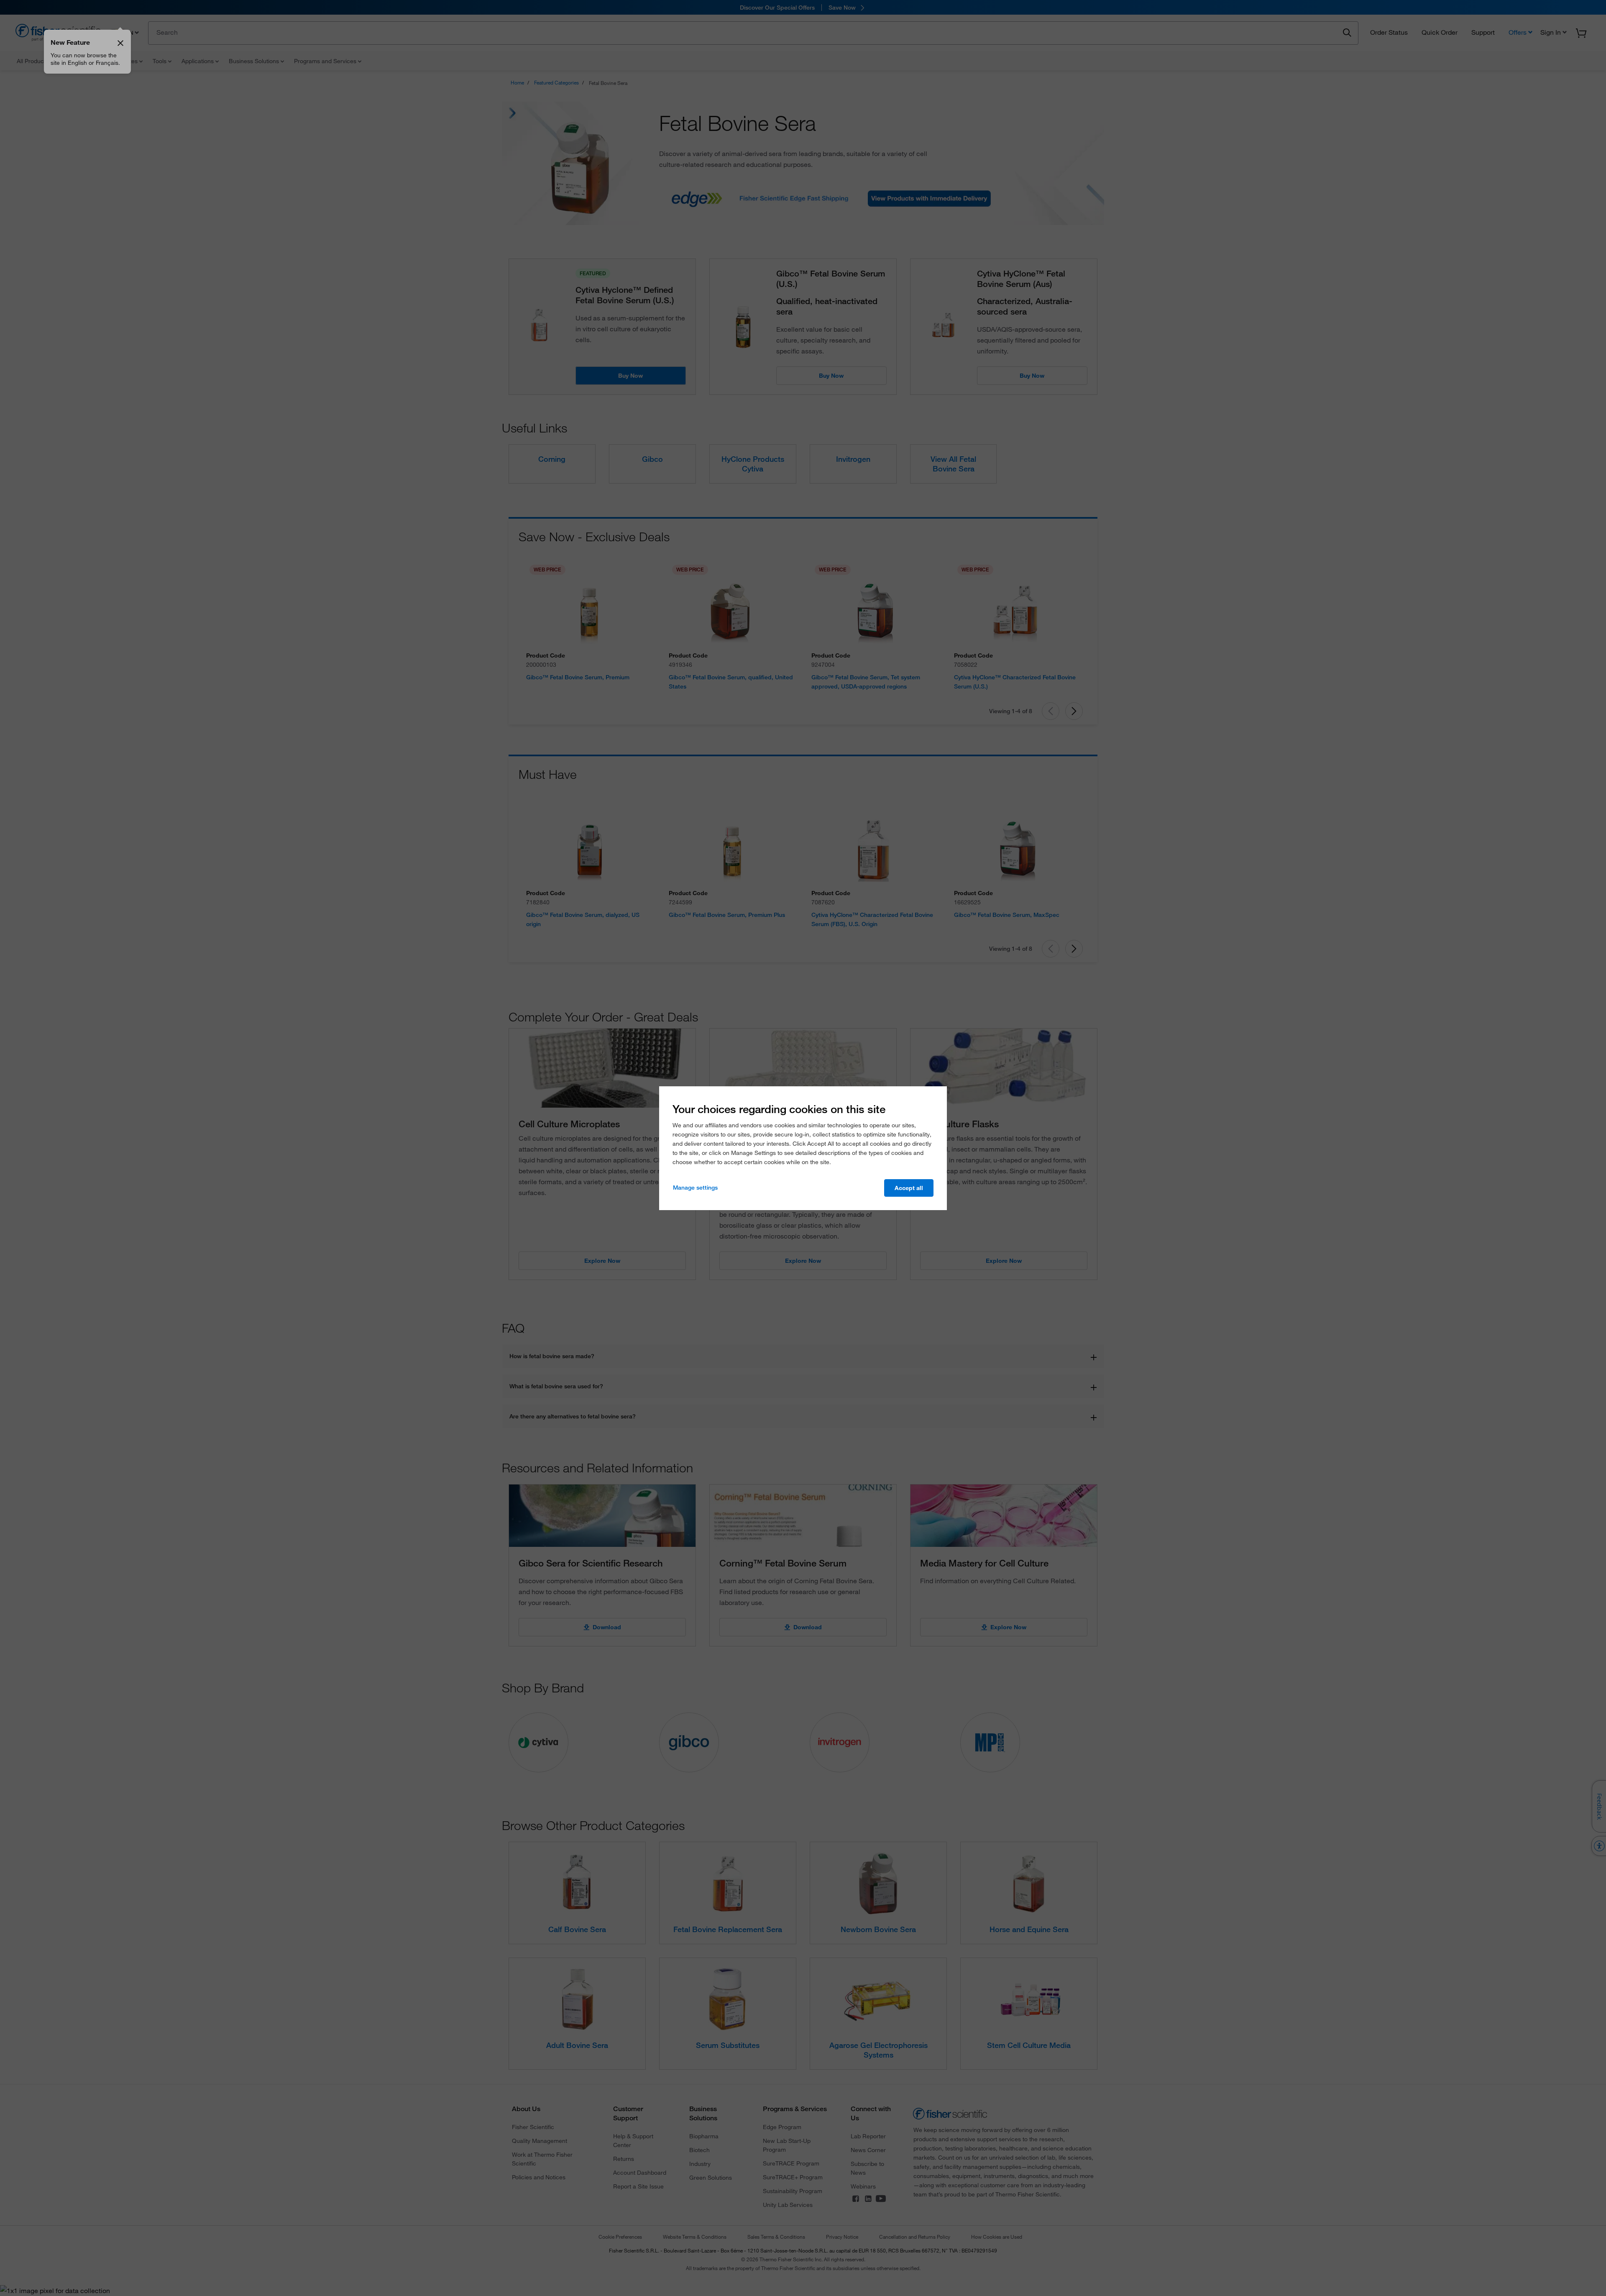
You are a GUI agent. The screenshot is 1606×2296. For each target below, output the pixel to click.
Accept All (909, 1188)
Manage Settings (695, 1188)
